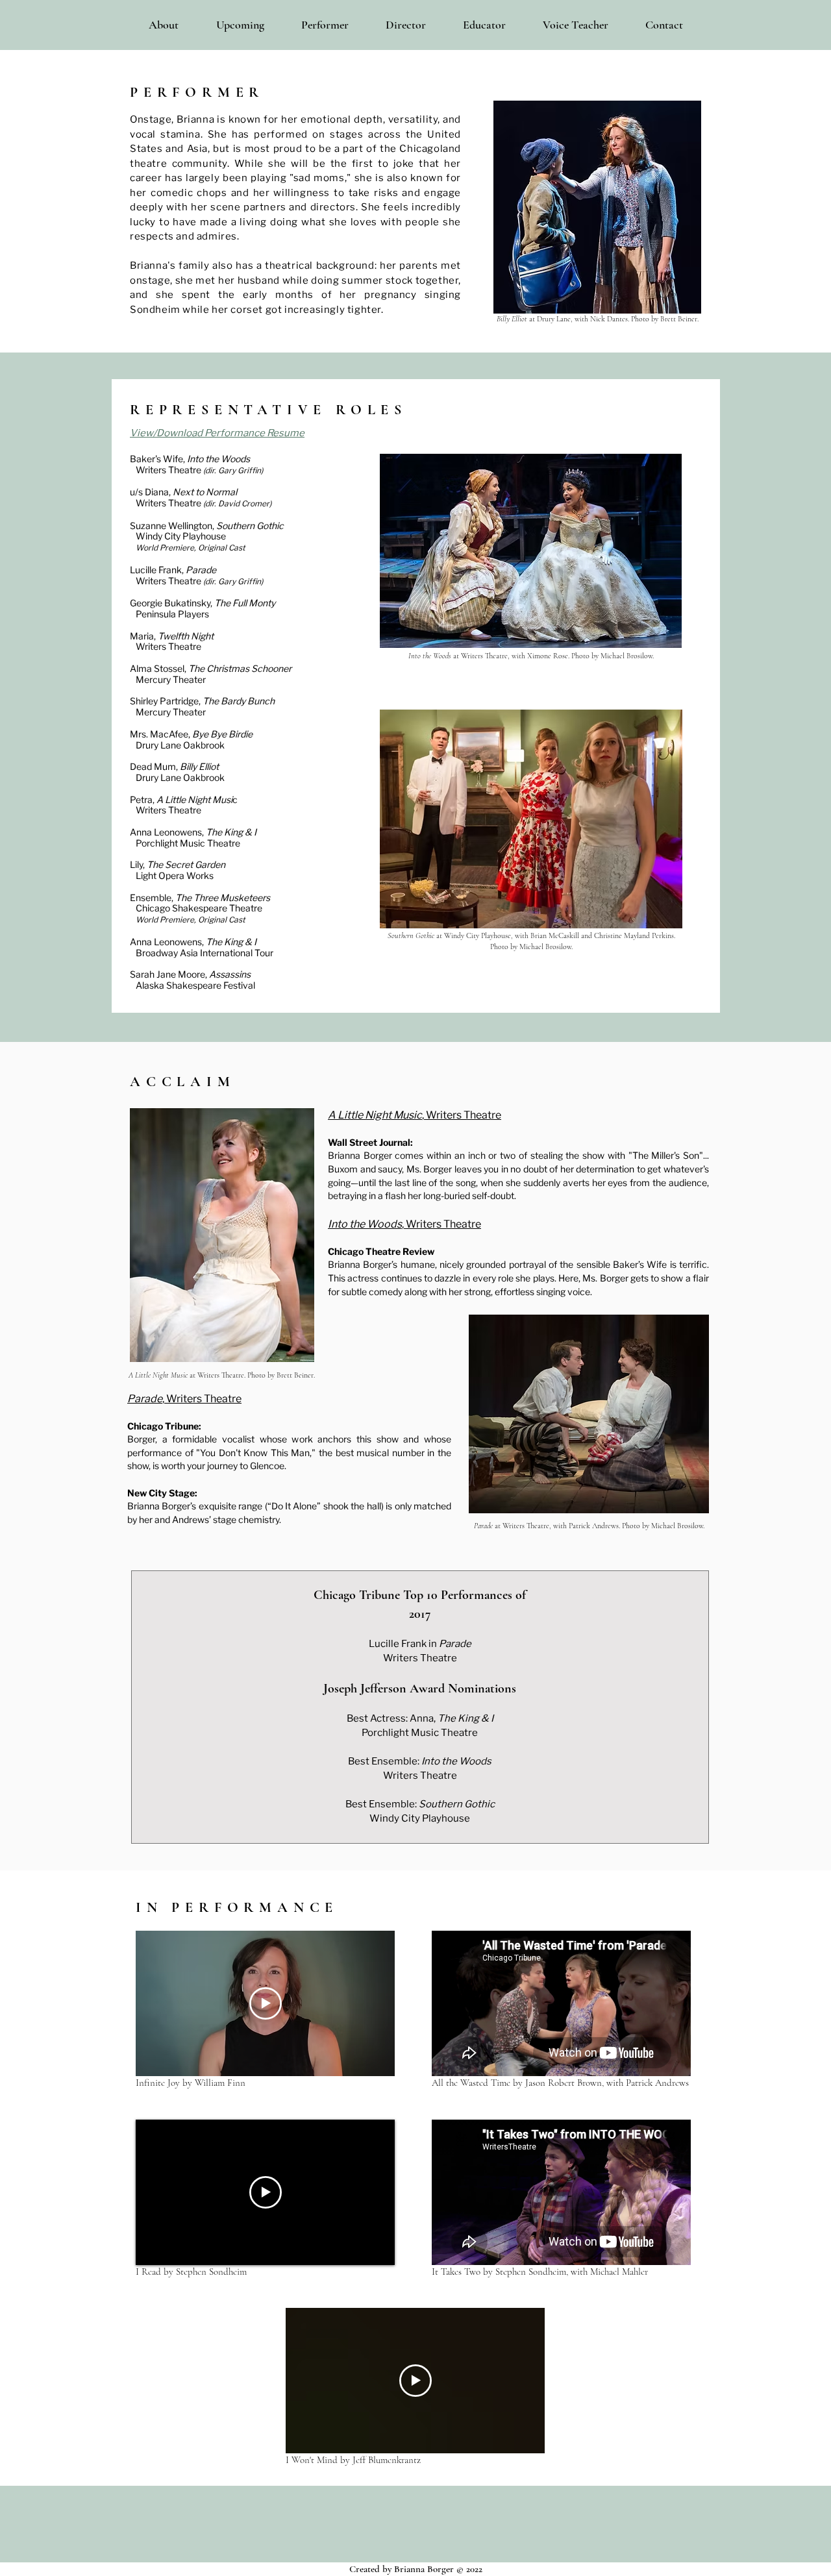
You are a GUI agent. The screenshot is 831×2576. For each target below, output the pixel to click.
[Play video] (266, 2003)
